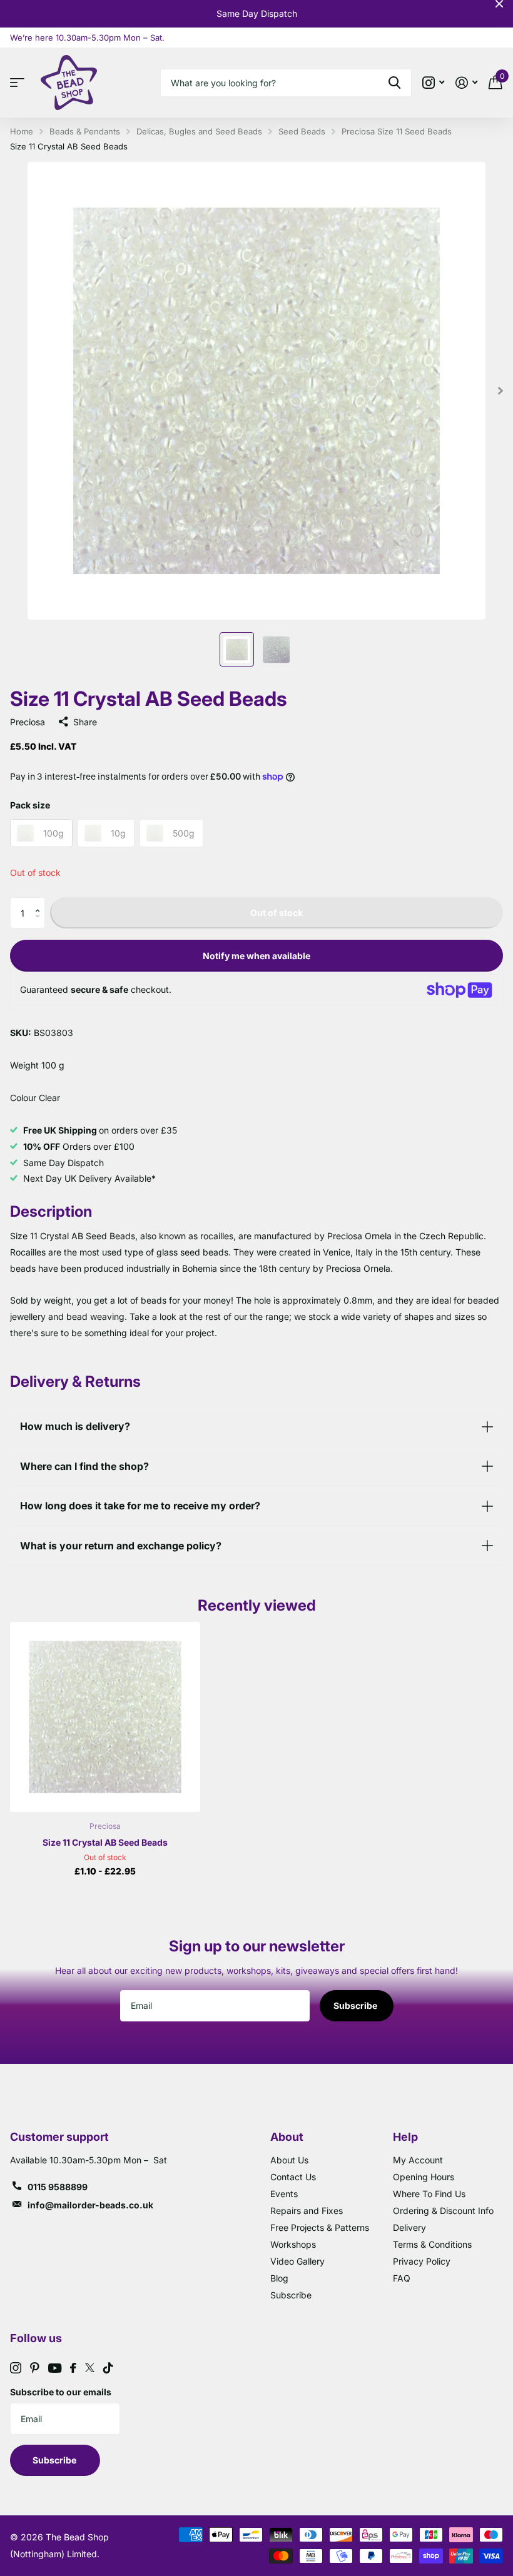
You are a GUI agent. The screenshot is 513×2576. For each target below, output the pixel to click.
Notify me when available (256, 956)
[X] (90, 2368)
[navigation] (237, 649)
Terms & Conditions (432, 2244)
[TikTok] (108, 2368)
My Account (418, 2160)
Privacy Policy (422, 2261)
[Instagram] (16, 2368)
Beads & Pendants (85, 131)
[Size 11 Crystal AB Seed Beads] (105, 1717)
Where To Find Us (429, 2194)
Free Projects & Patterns (320, 2227)
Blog (279, 2278)
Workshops (293, 2244)
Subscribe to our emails (61, 2392)
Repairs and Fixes (307, 2211)
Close (499, 4)
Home (22, 131)
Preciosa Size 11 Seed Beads (397, 131)
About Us (289, 2160)
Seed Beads (302, 131)
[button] (40, 902)
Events (284, 2194)
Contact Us (293, 2177)
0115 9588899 (58, 2187)
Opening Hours (424, 2177)
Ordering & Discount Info (443, 2211)
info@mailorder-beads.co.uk (90, 2205)
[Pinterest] (35, 2368)
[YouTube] (55, 2368)
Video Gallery (297, 2261)
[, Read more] (433, 83)
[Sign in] (466, 83)
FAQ (402, 2278)
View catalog (20, 83)
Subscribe (356, 2005)
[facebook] (73, 2368)
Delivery (409, 2227)
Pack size (30, 805)
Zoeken (394, 83)
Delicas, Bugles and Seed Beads (199, 131)
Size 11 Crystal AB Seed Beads (105, 1842)
